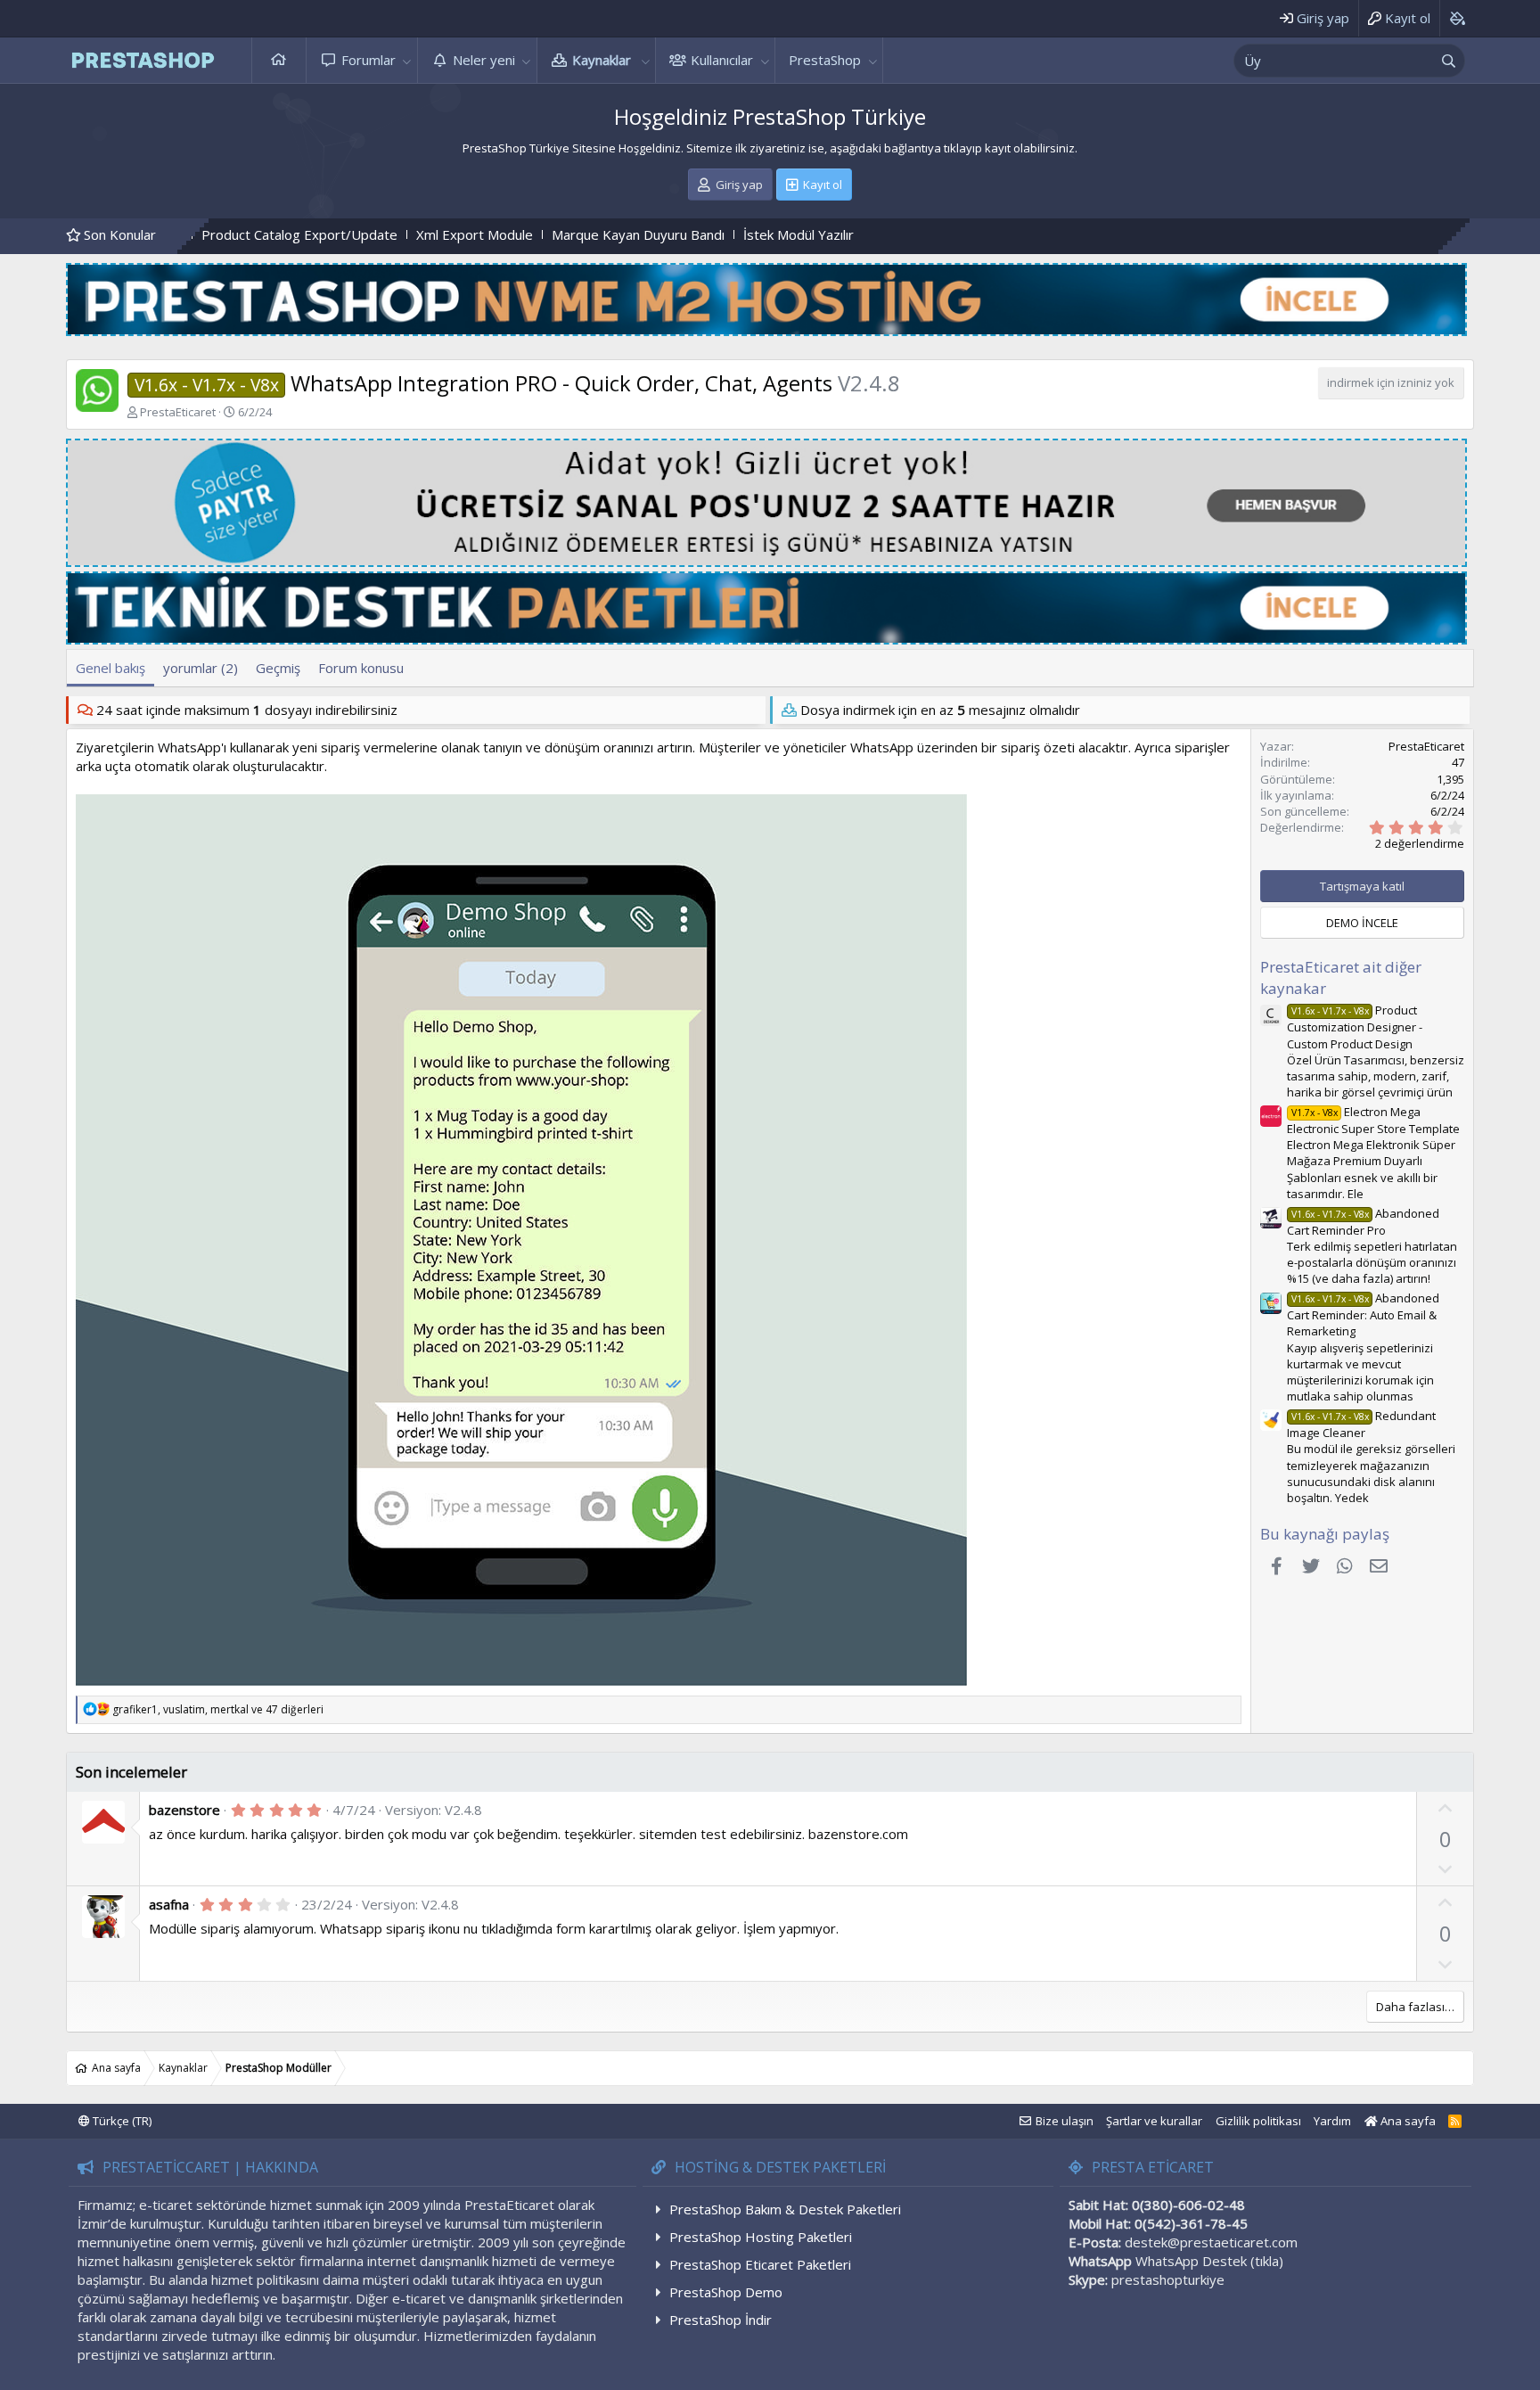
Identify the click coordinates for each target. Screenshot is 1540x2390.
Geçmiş (278, 668)
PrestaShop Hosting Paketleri (761, 2237)
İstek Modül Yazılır (642, 234)
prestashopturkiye (1168, 2279)
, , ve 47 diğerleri (218, 1709)
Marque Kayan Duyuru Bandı (481, 234)
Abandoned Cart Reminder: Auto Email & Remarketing (1363, 1314)
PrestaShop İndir (721, 2320)
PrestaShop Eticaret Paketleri (760, 2264)
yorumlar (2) (201, 668)
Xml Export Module (318, 234)
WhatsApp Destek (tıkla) (1209, 2261)
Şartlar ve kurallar (1154, 2121)
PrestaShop (825, 60)
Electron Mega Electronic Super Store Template (1373, 1120)
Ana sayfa (279, 60)
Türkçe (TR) (121, 2121)
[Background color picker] (1457, 18)
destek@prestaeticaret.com (1211, 2242)
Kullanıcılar (722, 60)
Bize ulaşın (1065, 2121)
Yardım (1332, 2121)
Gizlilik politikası (1258, 2121)
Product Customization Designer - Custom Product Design (1355, 1027)
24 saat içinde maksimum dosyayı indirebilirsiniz (247, 710)
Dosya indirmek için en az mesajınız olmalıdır (940, 710)
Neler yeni (484, 60)
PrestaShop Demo (726, 2292)
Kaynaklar (602, 60)
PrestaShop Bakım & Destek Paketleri (785, 2209)
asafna (169, 1904)
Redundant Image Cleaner (1361, 1424)
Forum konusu (361, 668)
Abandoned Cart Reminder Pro (1363, 1222)
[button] (407, 60)
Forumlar (369, 60)
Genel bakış (111, 668)
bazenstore (184, 1810)
